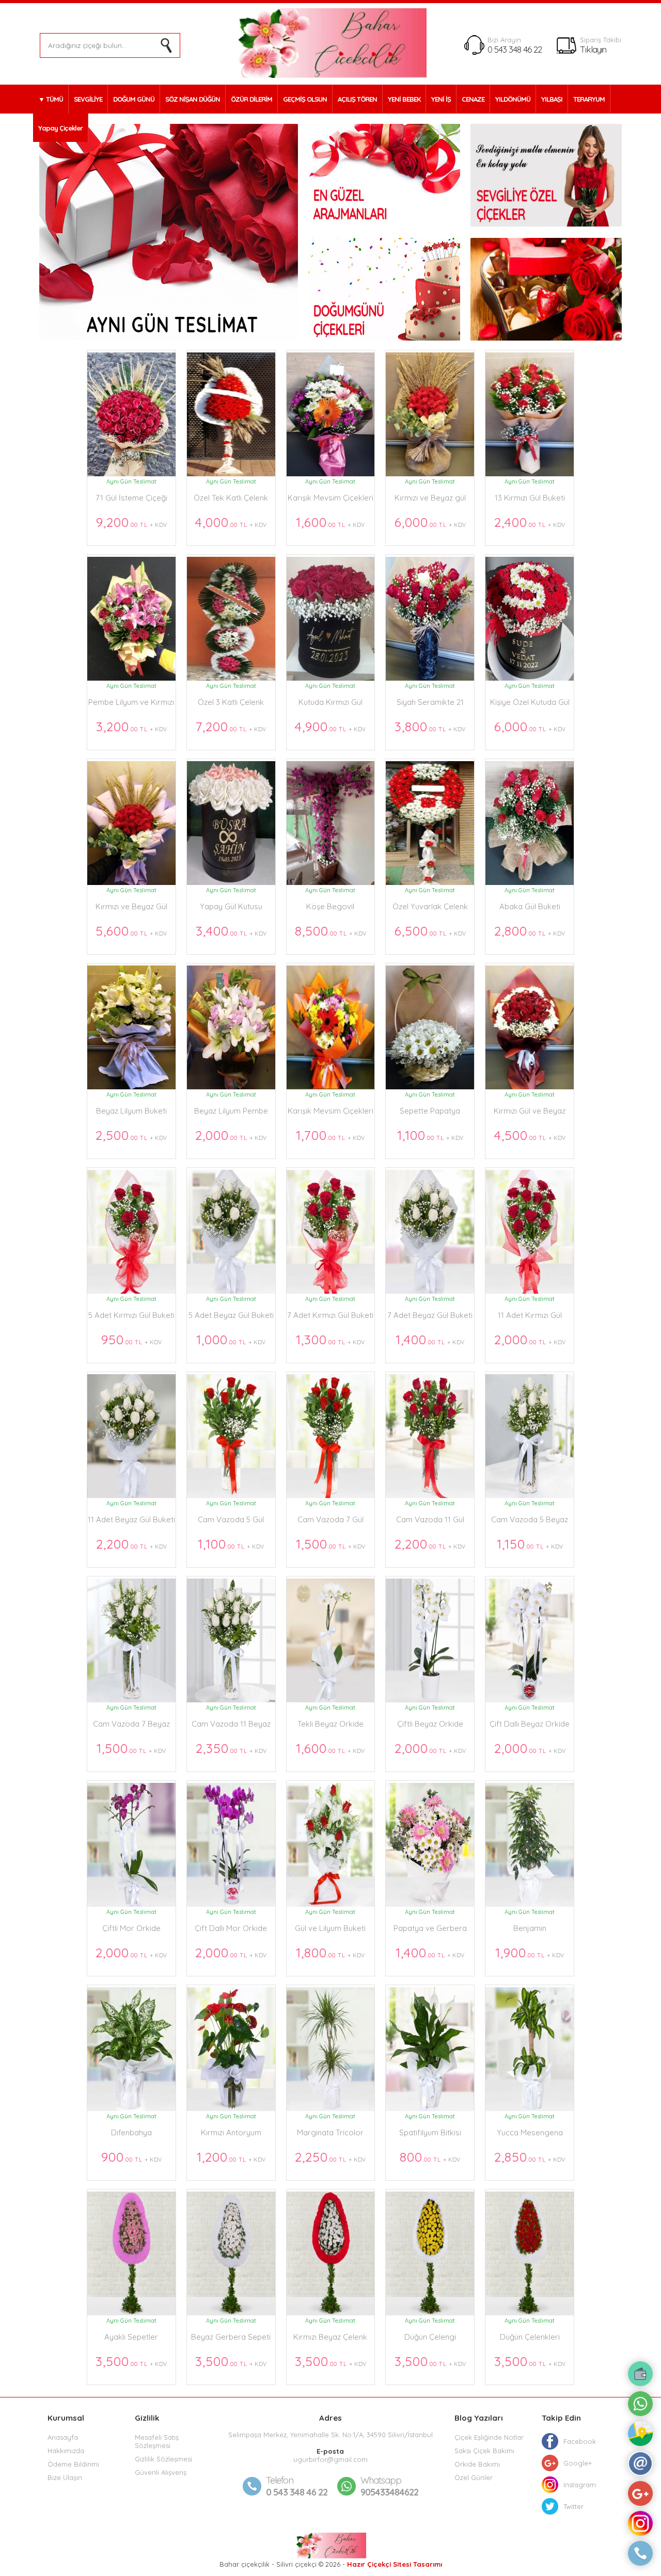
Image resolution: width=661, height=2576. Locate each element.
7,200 (231, 726)
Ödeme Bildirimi (73, 2464)
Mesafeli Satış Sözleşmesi (157, 2441)
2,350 (231, 1748)
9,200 (131, 522)
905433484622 (389, 2486)
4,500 (530, 1135)
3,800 (430, 726)
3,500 (131, 2361)
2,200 (131, 1544)
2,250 (330, 2157)
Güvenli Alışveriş (161, 2472)
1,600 (330, 522)
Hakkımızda (66, 2451)
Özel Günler (474, 2477)
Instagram (580, 2485)
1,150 (530, 1544)
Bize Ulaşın (65, 2477)
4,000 (231, 522)
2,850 (530, 2157)
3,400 (231, 931)
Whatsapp (381, 2480)
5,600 (131, 931)
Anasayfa (63, 2437)
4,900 (330, 726)
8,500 (330, 931)
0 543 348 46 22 (515, 49)
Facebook (580, 2441)
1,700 (330, 1135)
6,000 (430, 522)
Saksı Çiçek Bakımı (484, 2451)
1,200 (231, 2157)
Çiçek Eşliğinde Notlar (489, 2437)
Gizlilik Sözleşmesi (163, 2459)
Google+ (578, 2463)
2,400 (530, 522)
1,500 (330, 1544)
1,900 (530, 1952)
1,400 (430, 1339)
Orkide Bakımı (477, 2464)
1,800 (330, 1952)
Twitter (573, 2506)
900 (131, 2157)
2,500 (131, 1135)
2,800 (530, 931)
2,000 (231, 1135)
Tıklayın (593, 49)
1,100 (430, 1135)
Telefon (280, 2480)
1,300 (330, 1339)
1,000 (231, 1339)
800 (430, 2157)
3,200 (131, 726)
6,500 (430, 931)
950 (131, 1339)
